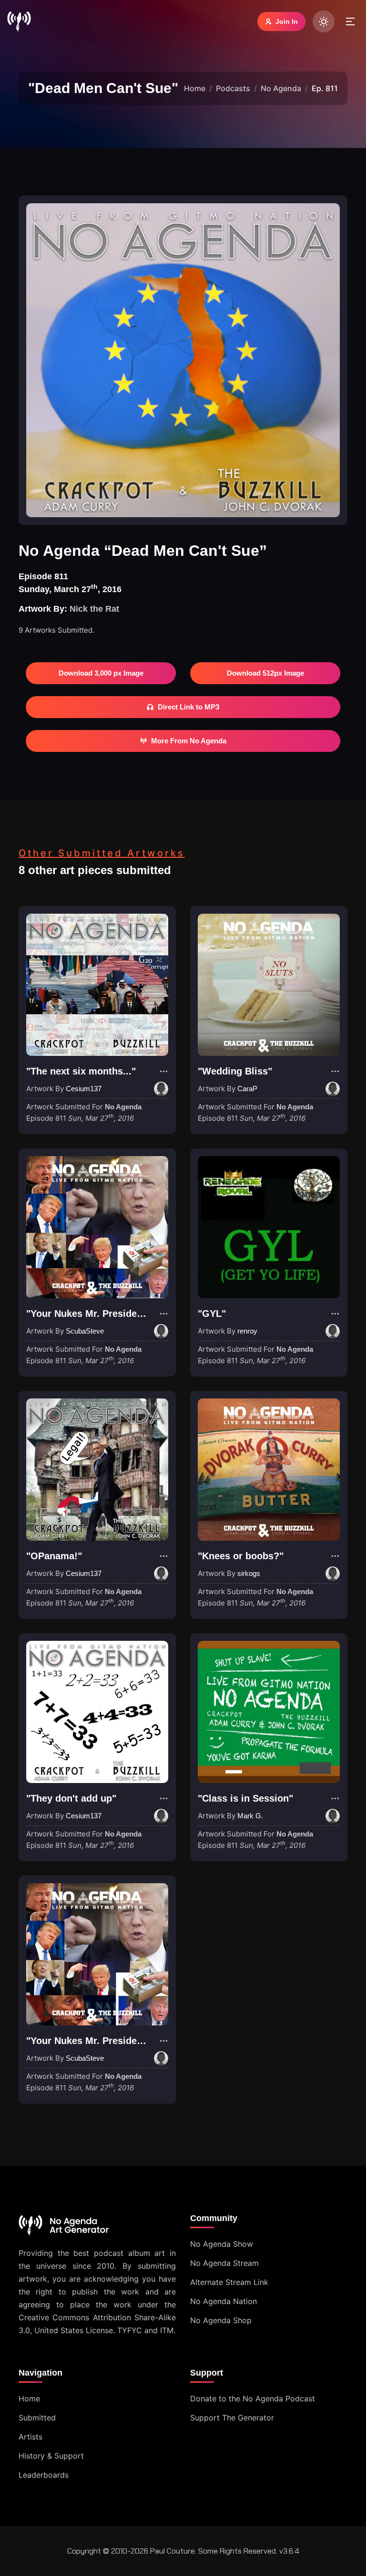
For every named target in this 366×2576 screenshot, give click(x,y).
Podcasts (233, 88)
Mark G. (250, 1816)
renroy (247, 1331)
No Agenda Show (222, 2244)
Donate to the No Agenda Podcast (253, 2399)
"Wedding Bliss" (235, 1071)
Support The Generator (232, 2418)
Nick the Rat (94, 609)
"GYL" (212, 1314)
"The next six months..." (81, 1071)
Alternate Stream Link (229, 2282)
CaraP (247, 1089)
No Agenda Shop (221, 2320)
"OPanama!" (54, 1556)
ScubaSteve (85, 1331)
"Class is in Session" (245, 1798)
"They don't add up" (71, 1798)
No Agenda (281, 88)
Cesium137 (84, 1089)
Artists (30, 2437)
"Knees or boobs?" (241, 1556)
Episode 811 (80, 1118)
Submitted (37, 2418)
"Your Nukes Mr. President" (88, 1314)
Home (195, 88)
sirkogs (249, 1573)
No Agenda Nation (224, 2301)
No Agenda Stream (224, 2263)
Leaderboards (44, 2475)
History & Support (51, 2456)
